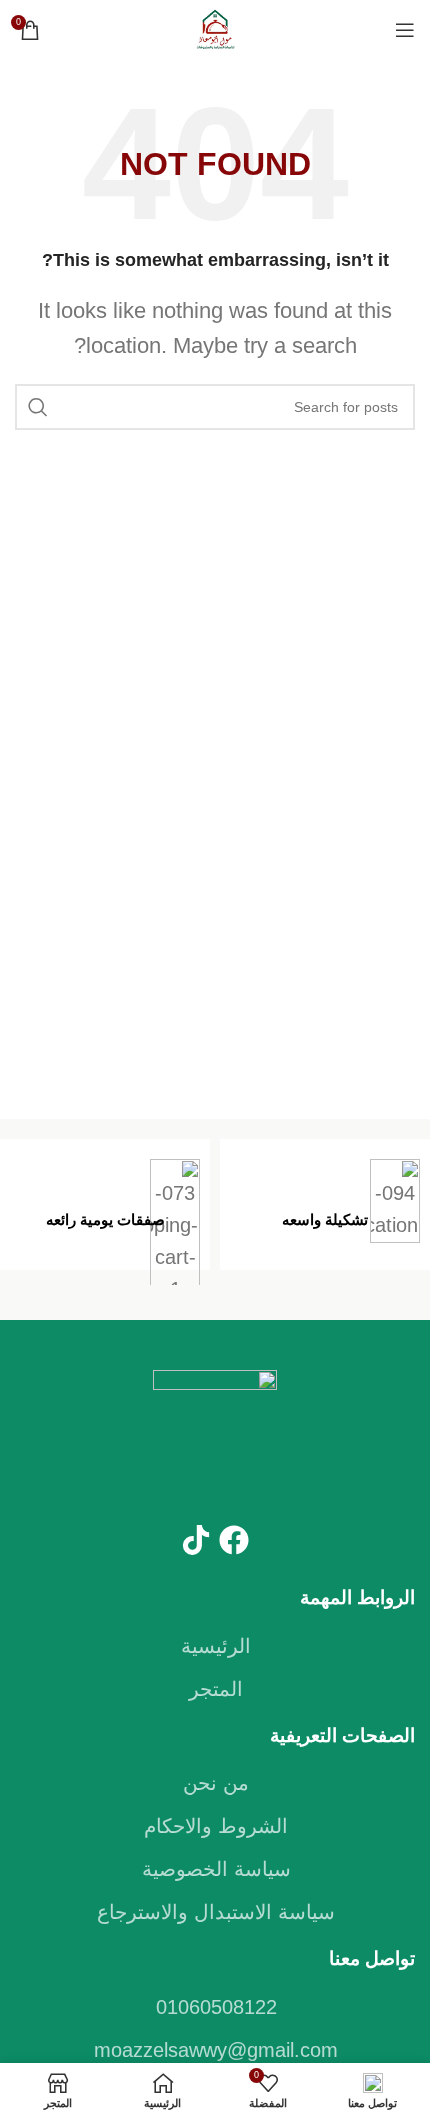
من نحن (216, 1783)
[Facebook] (234, 1540)
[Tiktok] (196, 1540)
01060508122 (216, 2007)
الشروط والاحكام (216, 1826)
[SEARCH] (38, 407)
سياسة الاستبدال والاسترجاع (216, 1912)
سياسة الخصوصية (216, 1869)
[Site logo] (215, 28)
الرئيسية (216, 1646)
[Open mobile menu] (405, 30)
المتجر (216, 1689)
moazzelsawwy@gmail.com (216, 2050)
